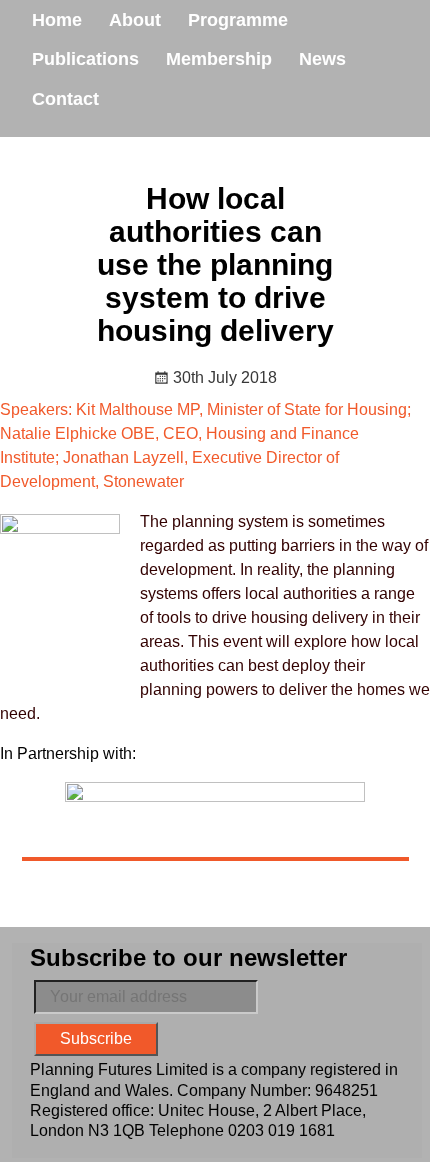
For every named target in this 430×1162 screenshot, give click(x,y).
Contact (65, 99)
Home (57, 20)
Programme (238, 20)
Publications (85, 59)
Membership (219, 59)
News (322, 59)
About (135, 20)
